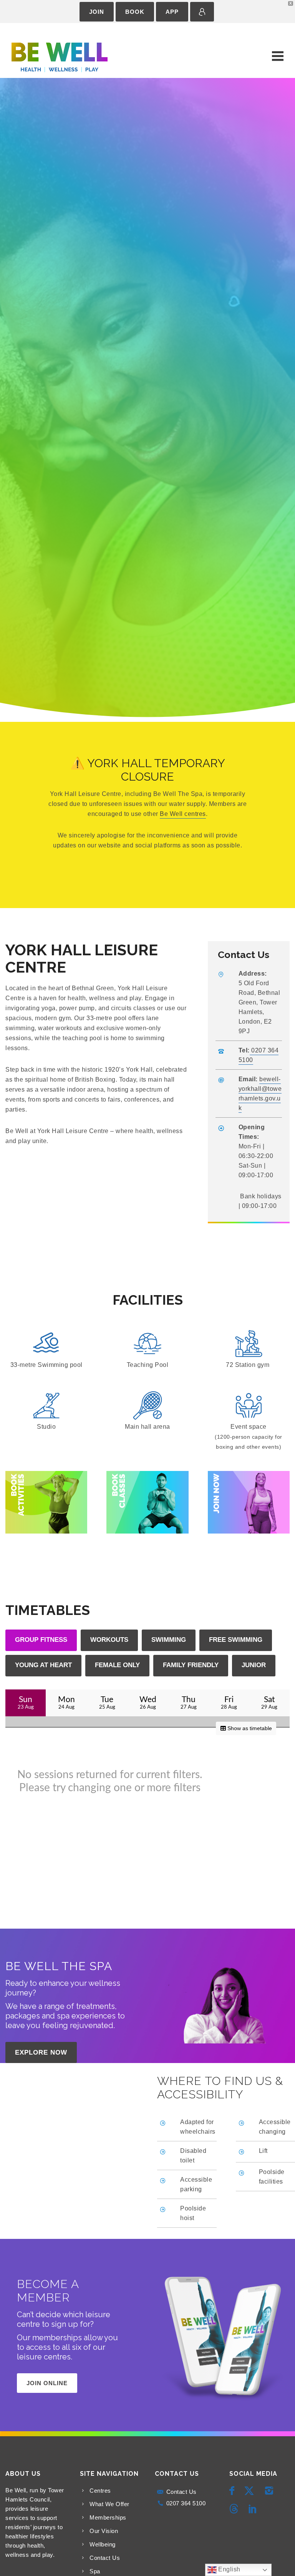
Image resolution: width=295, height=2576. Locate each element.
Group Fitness (41, 1640)
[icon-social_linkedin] (253, 2509)
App (172, 12)
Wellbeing (103, 2544)
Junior (254, 1665)
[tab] (41, 1640)
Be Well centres (183, 814)
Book (135, 12)
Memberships (108, 2517)
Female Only (117, 1665)
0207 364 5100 (186, 2503)
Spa (95, 2571)
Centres (100, 2491)
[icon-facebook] (234, 2491)
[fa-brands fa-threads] (236, 2509)
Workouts (109, 1640)
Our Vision (104, 2531)
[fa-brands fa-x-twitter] (251, 2491)
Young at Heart (43, 1665)
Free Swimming (236, 1640)
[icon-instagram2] (271, 2491)
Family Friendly (191, 1665)
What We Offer (109, 2504)
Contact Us (105, 2558)
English (229, 2569)
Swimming (169, 1640)
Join (97, 12)
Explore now (41, 2052)
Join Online (47, 2383)
